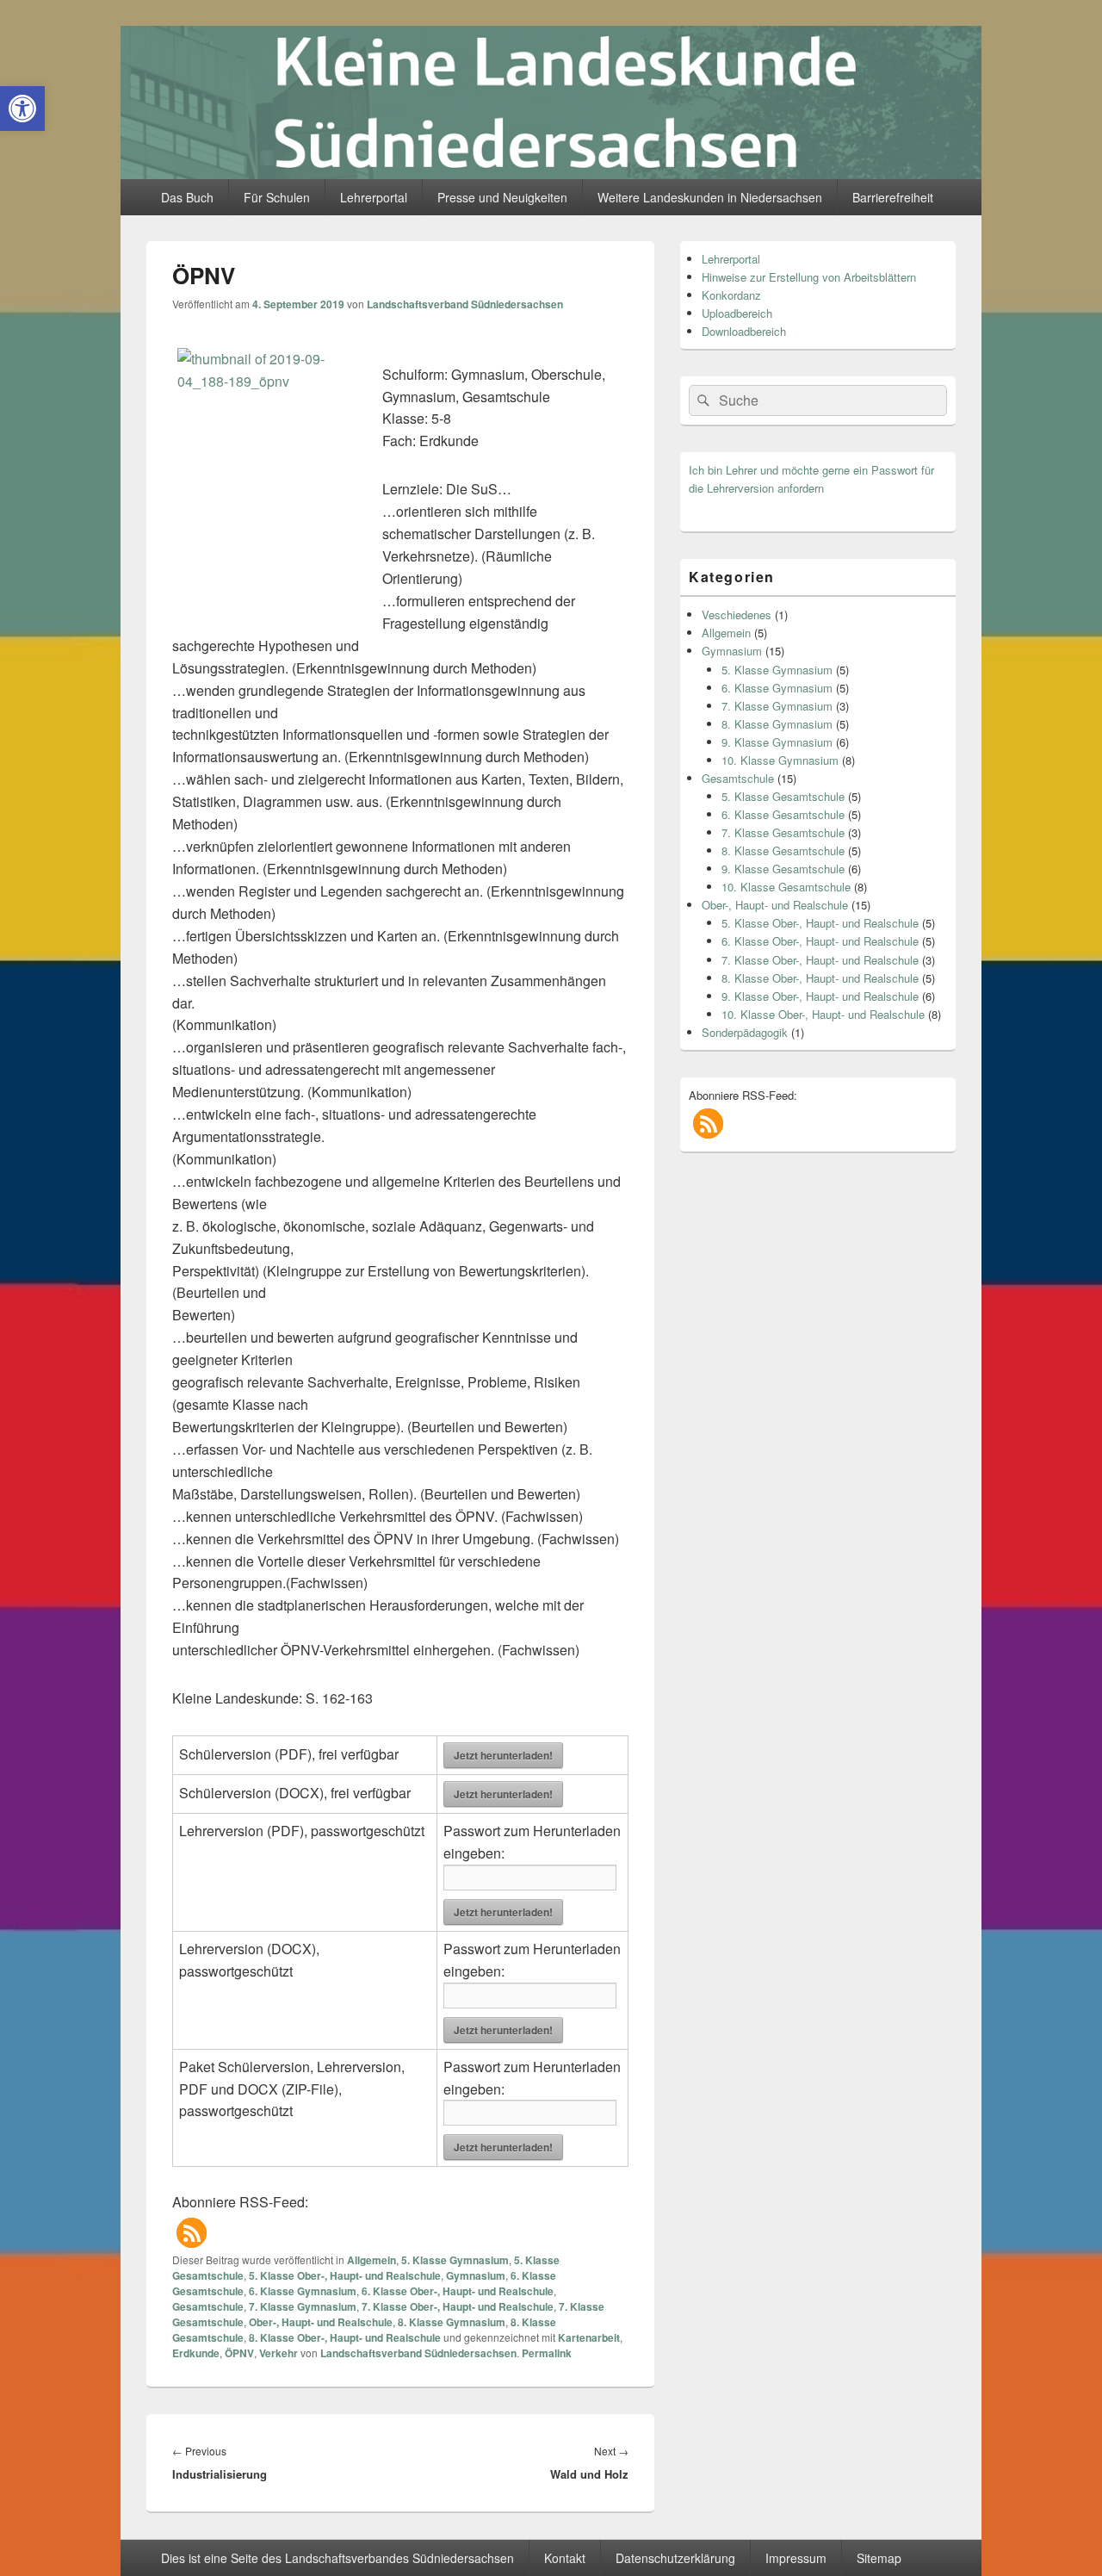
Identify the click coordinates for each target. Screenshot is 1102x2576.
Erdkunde (196, 2353)
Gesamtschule (208, 2306)
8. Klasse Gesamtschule (783, 850)
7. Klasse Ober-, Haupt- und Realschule (458, 2306)
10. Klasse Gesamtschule (786, 887)
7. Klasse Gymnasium (303, 2306)
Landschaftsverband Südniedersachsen (465, 304)
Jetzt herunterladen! (503, 1755)
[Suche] (702, 400)
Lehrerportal (374, 197)
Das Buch (187, 197)
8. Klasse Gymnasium (452, 2322)
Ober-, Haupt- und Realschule (321, 2322)
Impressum (796, 2558)
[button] (192, 2233)
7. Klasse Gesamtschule (783, 832)
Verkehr (279, 2353)
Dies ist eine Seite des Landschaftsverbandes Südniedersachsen (337, 2558)
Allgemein (371, 2260)
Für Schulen (277, 197)
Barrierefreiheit (893, 197)
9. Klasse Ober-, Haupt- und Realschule (820, 996)
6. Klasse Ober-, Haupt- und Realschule (458, 2291)
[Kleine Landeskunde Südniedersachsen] (551, 174)
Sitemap (879, 2558)
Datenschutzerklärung (675, 2558)
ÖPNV (239, 2353)
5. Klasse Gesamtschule (783, 796)
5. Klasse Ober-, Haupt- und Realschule (345, 2275)
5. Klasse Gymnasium (455, 2260)
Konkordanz (731, 295)
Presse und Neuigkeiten (502, 197)
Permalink (547, 2353)
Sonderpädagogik (745, 1032)
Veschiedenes (737, 615)
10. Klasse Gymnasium (780, 760)
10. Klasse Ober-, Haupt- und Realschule (823, 1014)
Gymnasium (476, 2275)
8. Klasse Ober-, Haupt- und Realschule (345, 2337)
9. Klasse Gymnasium (777, 742)
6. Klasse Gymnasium (303, 2291)
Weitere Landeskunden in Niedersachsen (710, 197)
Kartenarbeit (589, 2337)
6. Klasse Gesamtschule (783, 814)
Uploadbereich (737, 313)
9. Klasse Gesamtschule (783, 869)
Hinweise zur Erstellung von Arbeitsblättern (809, 277)
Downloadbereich (744, 331)
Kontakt (565, 2558)
